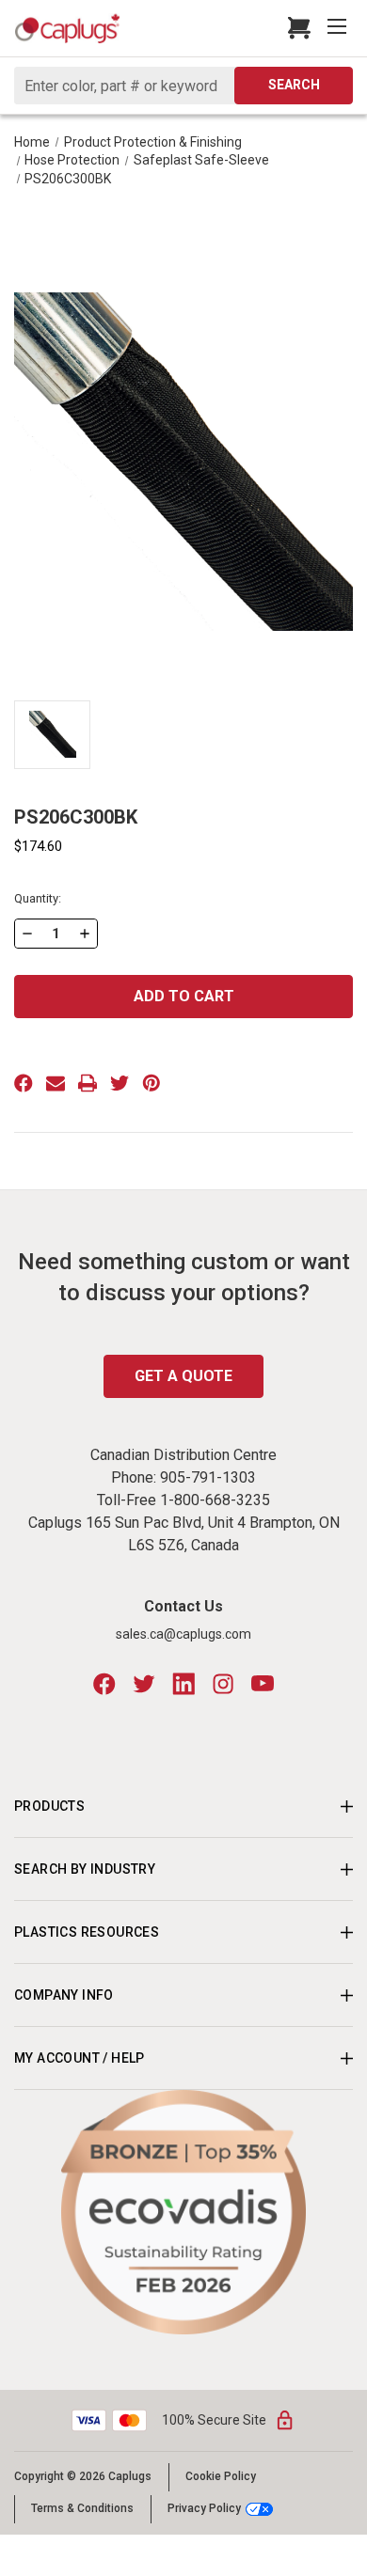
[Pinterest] (152, 1083)
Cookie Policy (221, 2476)
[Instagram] (223, 1684)
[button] (184, 2212)
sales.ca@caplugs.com (183, 1634)
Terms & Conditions (82, 2508)
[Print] (88, 1083)
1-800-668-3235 (215, 1500)
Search (294, 85)
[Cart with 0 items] (294, 28)
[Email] (56, 1083)
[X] (120, 1083)
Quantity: (38, 898)
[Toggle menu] (339, 28)
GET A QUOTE (183, 1376)
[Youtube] (263, 1684)
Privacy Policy (204, 2509)
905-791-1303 (208, 1477)
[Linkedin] (183, 1684)
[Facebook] (24, 1083)
